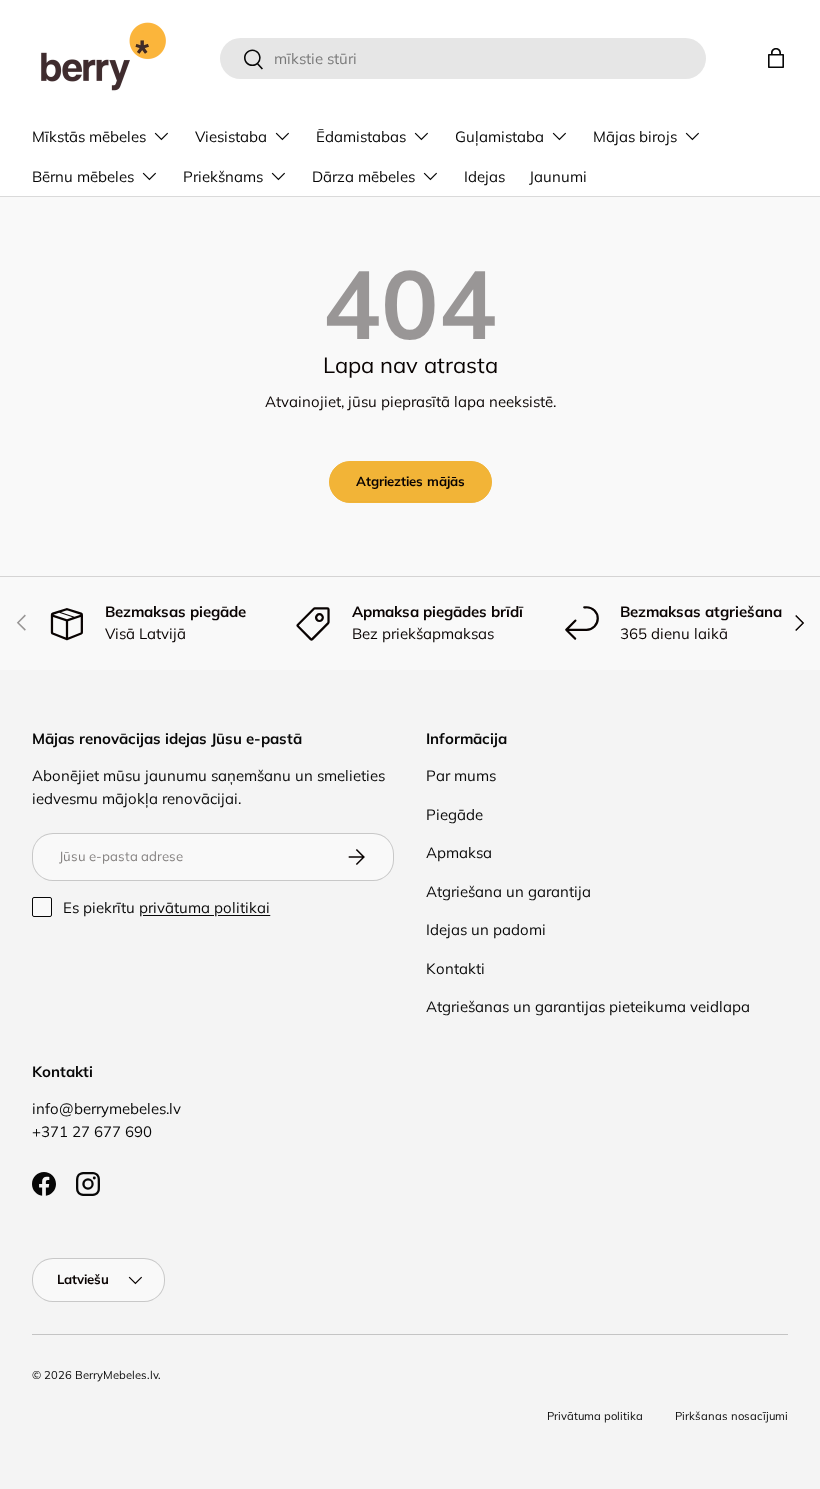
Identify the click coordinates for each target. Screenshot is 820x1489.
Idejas (484, 176)
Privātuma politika (595, 1416)
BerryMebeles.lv (116, 1375)
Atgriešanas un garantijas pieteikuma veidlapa (588, 1006)
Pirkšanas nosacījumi (731, 1416)
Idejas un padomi (486, 929)
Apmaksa (459, 852)
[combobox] (463, 58)
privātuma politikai (204, 907)
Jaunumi (558, 176)
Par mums (461, 775)
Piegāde (454, 814)
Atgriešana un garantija (508, 891)
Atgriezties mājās (410, 481)
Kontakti (455, 968)
